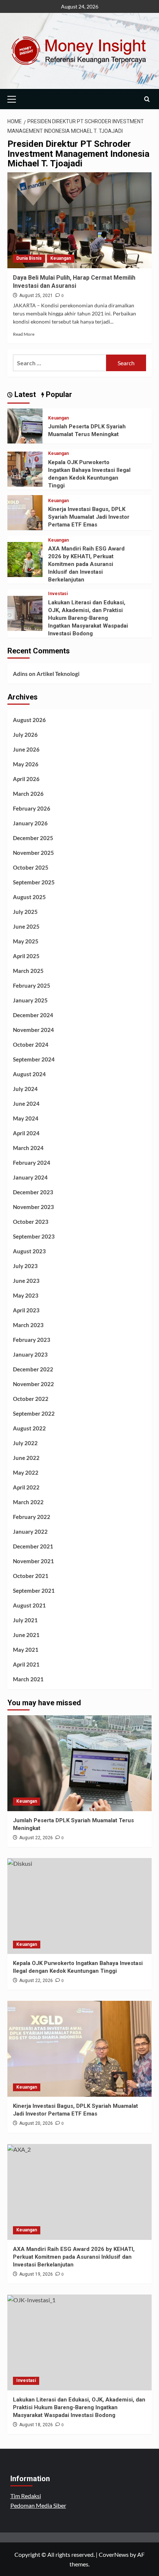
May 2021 (26, 1650)
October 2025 (31, 867)
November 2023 (33, 1207)
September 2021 (34, 1591)
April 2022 (26, 1487)
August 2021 (29, 1605)
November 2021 (33, 1561)
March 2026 (28, 794)
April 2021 (26, 1664)
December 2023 (33, 1192)
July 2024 (25, 1089)
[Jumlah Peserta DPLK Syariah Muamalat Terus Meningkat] (25, 425)
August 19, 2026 (36, 2274)
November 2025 (33, 853)
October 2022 (31, 1399)
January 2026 (30, 823)
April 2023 (26, 1310)
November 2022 (33, 1384)
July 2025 (25, 912)
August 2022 (29, 1428)
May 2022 (26, 1472)
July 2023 (25, 1266)
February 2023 (32, 1340)
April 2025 (26, 956)
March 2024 (28, 1148)
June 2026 (26, 749)
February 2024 (32, 1163)
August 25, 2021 (36, 296)
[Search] (147, 99)
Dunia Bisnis (29, 258)
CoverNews (114, 2554)
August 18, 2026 (36, 2425)
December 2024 (33, 1015)
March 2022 (28, 1502)
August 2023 (29, 1251)
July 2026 (25, 735)
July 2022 (25, 1443)
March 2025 (28, 971)
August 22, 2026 (36, 1838)
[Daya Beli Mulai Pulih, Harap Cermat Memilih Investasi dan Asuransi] (79, 220)
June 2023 (26, 1281)
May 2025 (26, 941)
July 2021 (25, 1620)
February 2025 (32, 985)
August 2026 (29, 720)
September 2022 (34, 1413)
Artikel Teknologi (58, 674)
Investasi (58, 594)
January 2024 (30, 1177)
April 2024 (26, 1133)
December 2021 (33, 1546)
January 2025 (30, 1000)
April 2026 (26, 779)
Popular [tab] (58, 394)
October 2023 (31, 1222)
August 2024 (29, 1074)
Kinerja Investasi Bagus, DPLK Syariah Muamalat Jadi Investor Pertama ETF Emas (89, 517)
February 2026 (32, 808)
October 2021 (31, 1576)
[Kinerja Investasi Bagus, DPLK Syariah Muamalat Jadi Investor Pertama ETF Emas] (25, 512)
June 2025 (26, 926)
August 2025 (29, 897)
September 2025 (34, 882)
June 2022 (26, 1458)
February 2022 (32, 1517)
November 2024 (33, 1030)
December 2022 (33, 1369)
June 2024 (26, 1104)
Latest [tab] (24, 394)
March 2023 (28, 1325)
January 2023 (30, 1354)
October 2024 (31, 1044)
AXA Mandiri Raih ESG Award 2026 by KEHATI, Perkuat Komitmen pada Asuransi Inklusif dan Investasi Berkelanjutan (86, 564)
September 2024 (34, 1059)
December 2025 (33, 838)
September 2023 (34, 1236)
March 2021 (28, 1679)
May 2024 (26, 1118)
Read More (24, 334)
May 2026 (26, 764)
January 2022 (30, 1532)
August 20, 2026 (36, 2123)
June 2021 (26, 1635)
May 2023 (26, 1295)
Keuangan (61, 258)
